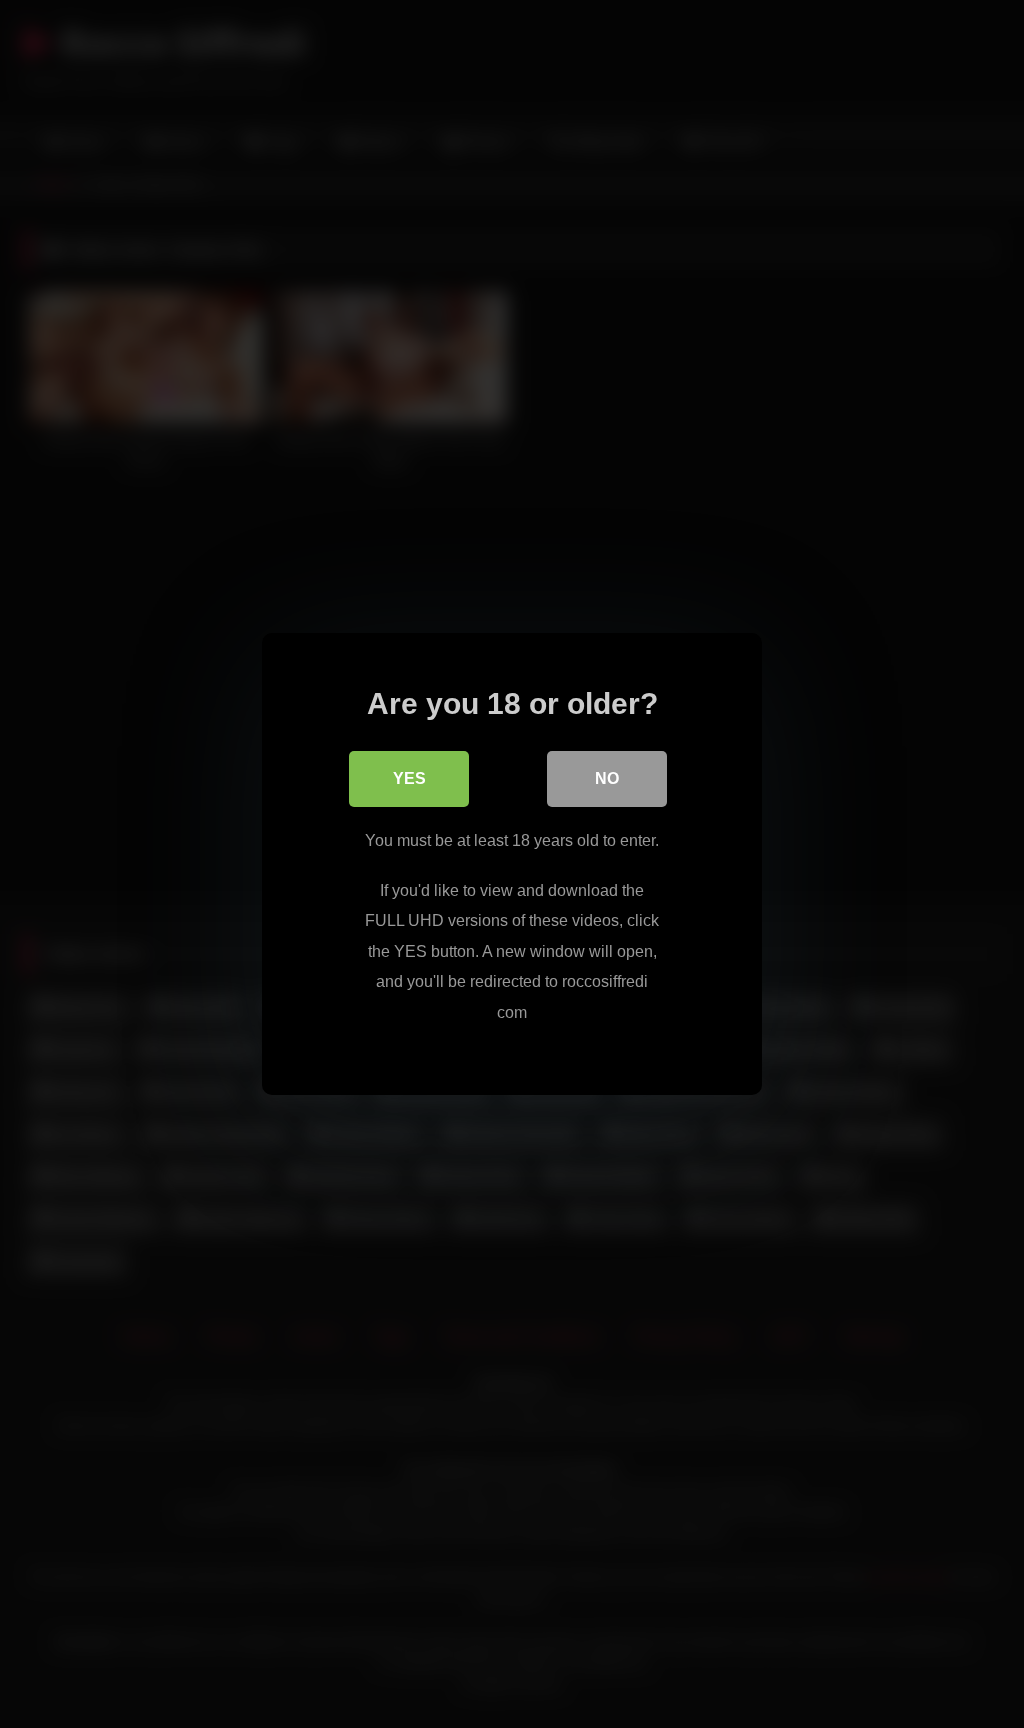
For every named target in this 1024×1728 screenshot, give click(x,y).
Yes (409, 778)
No (607, 778)
